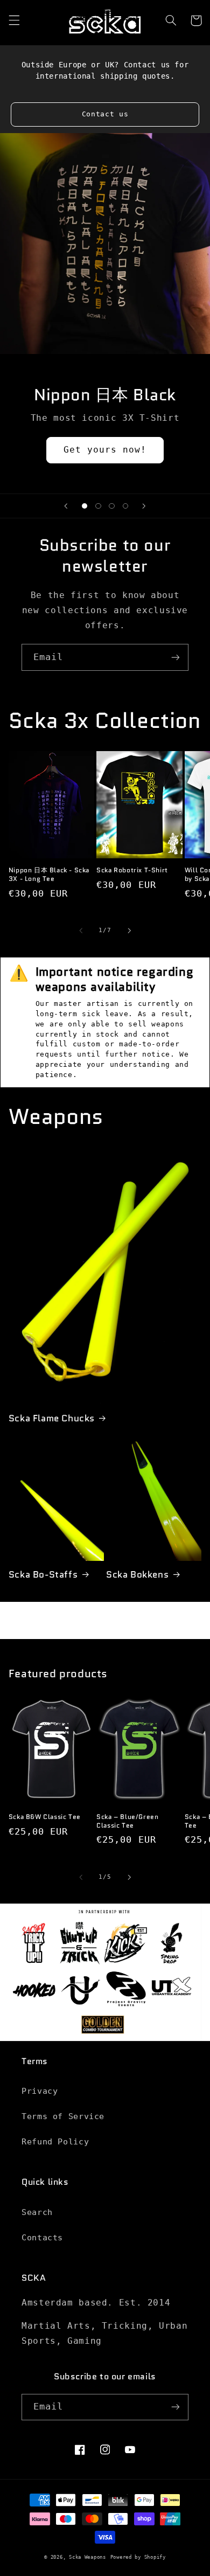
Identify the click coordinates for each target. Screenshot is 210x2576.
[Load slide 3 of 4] (112, 506)
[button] (14, 20)
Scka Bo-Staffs (43, 1574)
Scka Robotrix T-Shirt (132, 870)
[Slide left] (81, 931)
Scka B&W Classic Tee (45, 1817)
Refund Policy (55, 2141)
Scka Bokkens (137, 1574)
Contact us (105, 114)
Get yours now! (105, 450)
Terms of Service (63, 2116)
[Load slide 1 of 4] (85, 506)
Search (37, 2212)
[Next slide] (144, 506)
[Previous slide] (66, 506)
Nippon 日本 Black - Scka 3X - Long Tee (49, 874)
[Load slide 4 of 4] (125, 506)
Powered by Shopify (138, 2557)
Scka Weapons (87, 2557)
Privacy (40, 2091)
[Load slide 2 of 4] (98, 506)
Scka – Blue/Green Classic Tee (127, 1821)
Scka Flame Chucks (52, 1418)
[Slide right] (129, 931)
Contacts (42, 2237)
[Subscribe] (176, 657)
